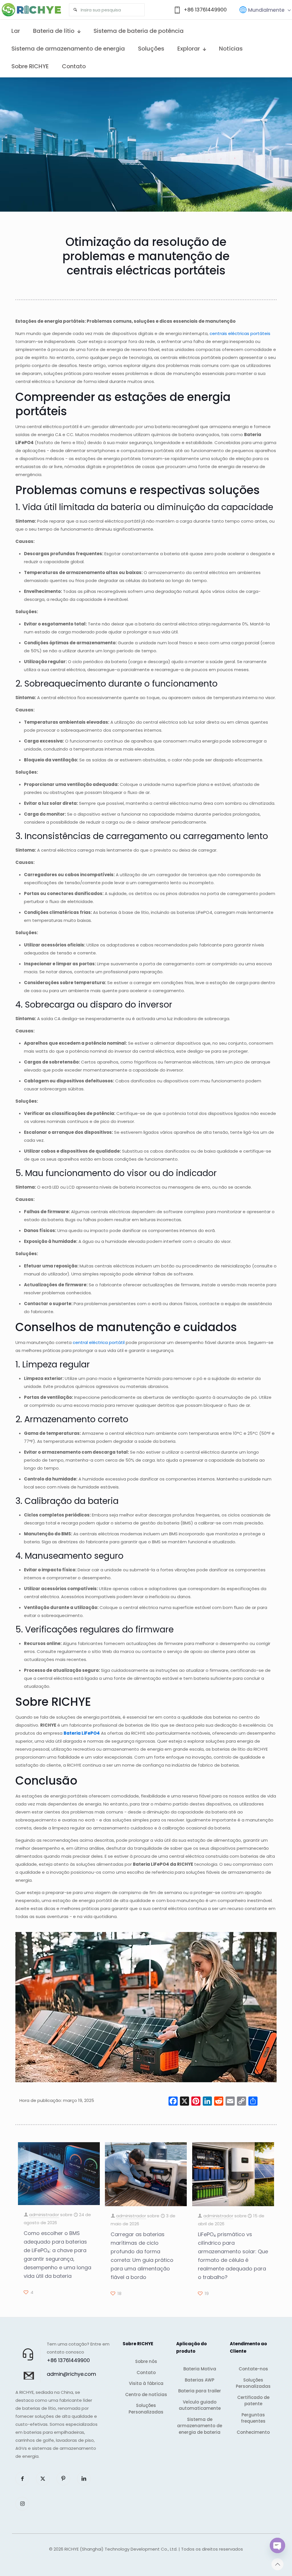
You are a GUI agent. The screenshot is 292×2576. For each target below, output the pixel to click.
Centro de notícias (146, 2395)
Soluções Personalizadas (146, 2409)
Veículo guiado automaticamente (200, 2405)
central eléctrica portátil (99, 1342)
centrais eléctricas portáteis (240, 333)
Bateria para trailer (200, 2391)
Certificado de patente (253, 2401)
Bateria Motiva (200, 2369)
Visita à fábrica (146, 2383)
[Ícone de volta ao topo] (277, 2564)
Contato (146, 2373)
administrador (44, 2215)
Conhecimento (253, 2432)
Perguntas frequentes (253, 2418)
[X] (184, 2102)
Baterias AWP (200, 2380)
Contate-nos (253, 2369)
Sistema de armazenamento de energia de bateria (200, 2426)
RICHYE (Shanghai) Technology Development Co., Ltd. (121, 2549)
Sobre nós (146, 2361)
